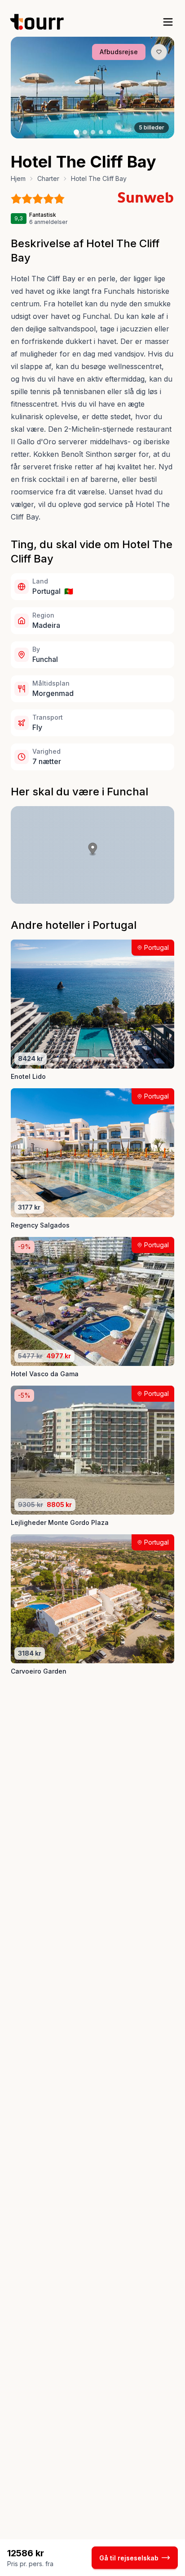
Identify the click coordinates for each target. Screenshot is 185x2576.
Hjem (18, 178)
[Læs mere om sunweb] (145, 197)
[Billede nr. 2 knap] (85, 132)
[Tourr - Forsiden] (41, 22)
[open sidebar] (168, 22)
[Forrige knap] (31, 87)
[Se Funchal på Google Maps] (92, 855)
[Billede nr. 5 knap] (109, 132)
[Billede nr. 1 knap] (76, 132)
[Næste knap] (154, 87)
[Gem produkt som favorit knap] (159, 52)
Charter (48, 178)
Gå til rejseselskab (129, 2558)
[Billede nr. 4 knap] (101, 132)
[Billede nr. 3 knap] (93, 132)
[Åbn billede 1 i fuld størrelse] (92, 88)
